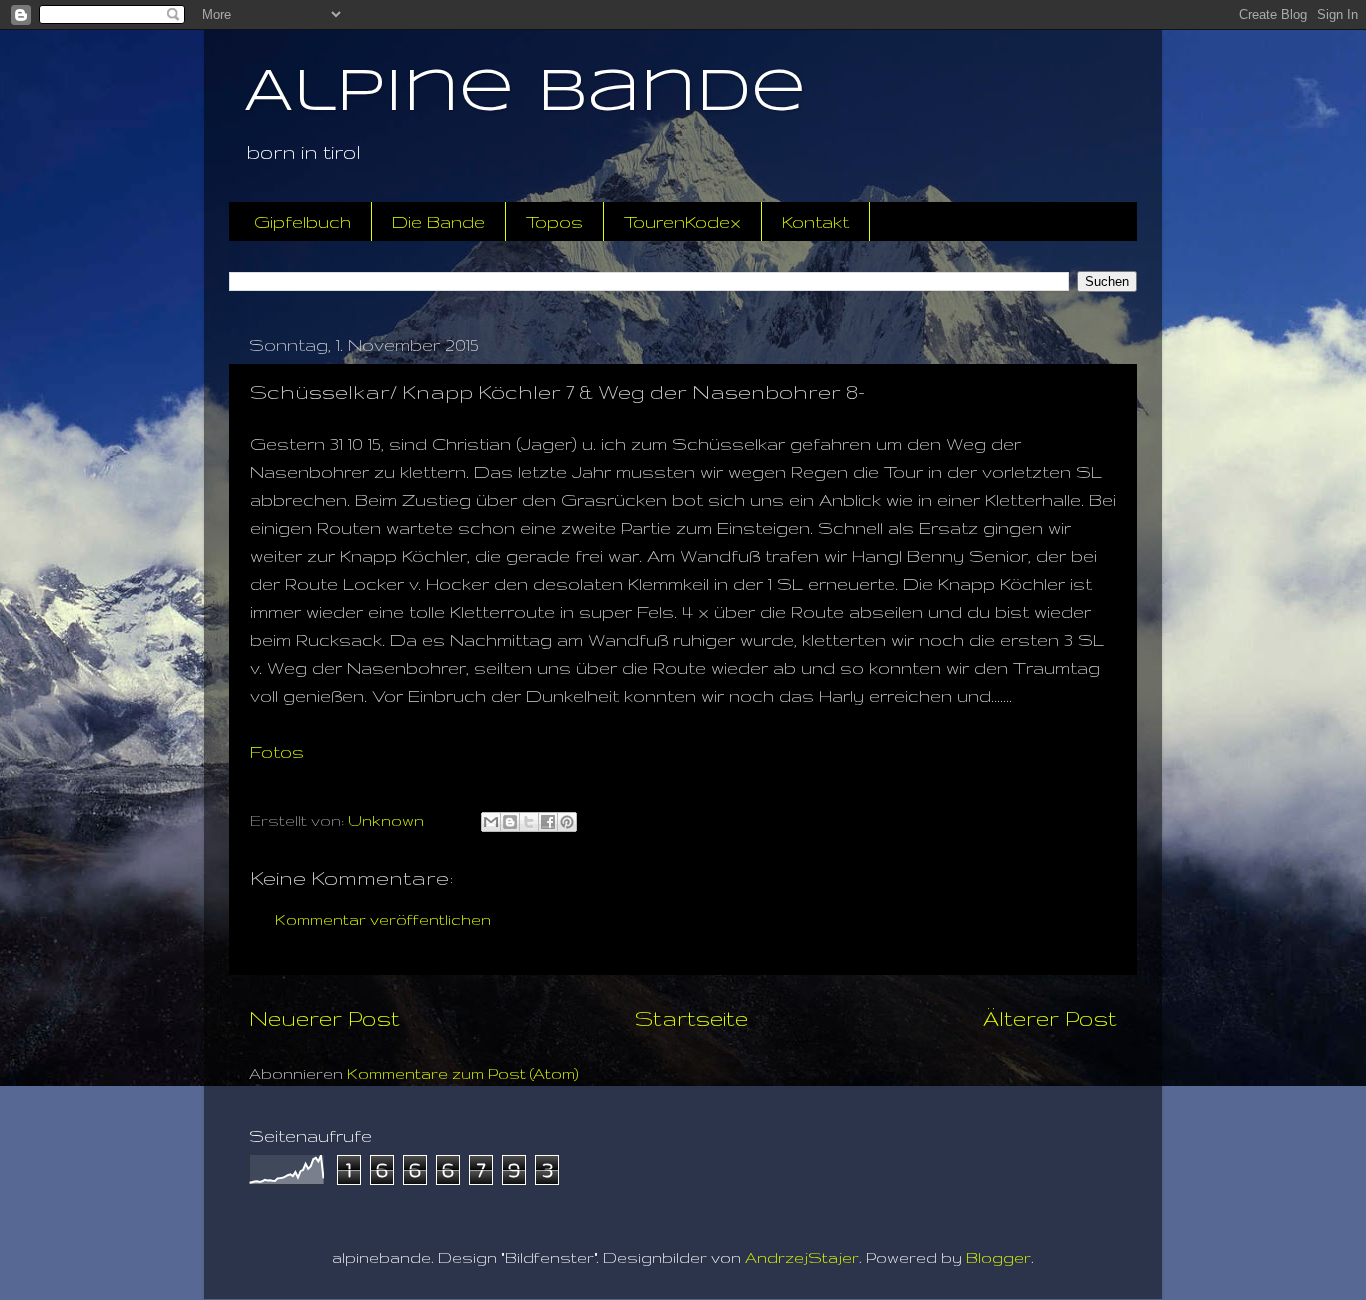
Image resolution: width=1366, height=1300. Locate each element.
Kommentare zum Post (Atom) (463, 1073)
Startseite (691, 1018)
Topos (554, 221)
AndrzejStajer (802, 1257)
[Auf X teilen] (529, 822)
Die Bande (438, 221)
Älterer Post (1050, 1018)
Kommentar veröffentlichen (383, 919)
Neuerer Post (324, 1018)
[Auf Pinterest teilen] (567, 822)
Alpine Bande (525, 93)
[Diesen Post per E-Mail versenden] (491, 822)
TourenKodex (682, 221)
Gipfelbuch (302, 221)
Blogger (998, 1257)
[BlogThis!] (510, 822)
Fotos (277, 751)
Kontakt (815, 221)
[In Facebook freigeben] (548, 822)
